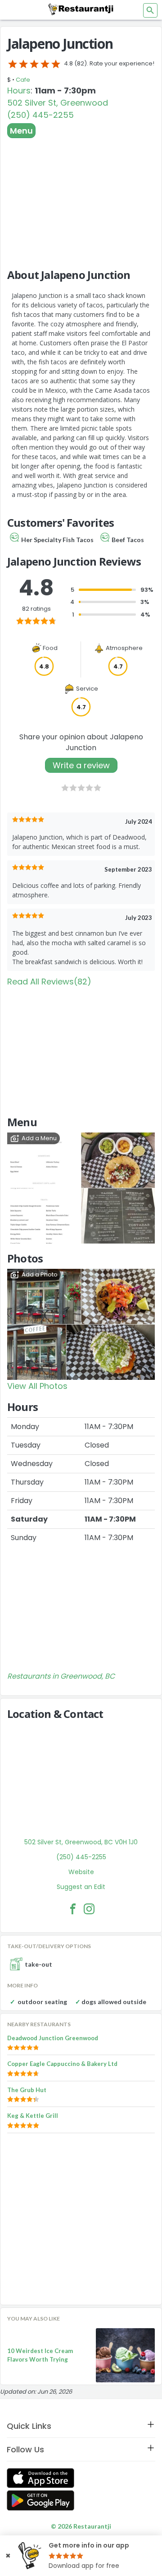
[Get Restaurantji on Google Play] (40, 2500)
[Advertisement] (81, 199)
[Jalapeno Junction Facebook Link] (73, 1909)
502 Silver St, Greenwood (58, 103)
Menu (21, 131)
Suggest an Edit (81, 1887)
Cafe (23, 80)
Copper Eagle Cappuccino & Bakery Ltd (62, 2064)
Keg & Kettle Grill (33, 2116)
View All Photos (37, 1386)
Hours (19, 91)
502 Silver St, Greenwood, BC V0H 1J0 (81, 1842)
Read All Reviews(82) (49, 982)
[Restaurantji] (81, 9)
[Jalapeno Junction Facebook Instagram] (89, 1909)
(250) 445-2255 (40, 115)
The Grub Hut (27, 2090)
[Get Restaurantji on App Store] (40, 2478)
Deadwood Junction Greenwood (53, 2038)
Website (81, 1872)
